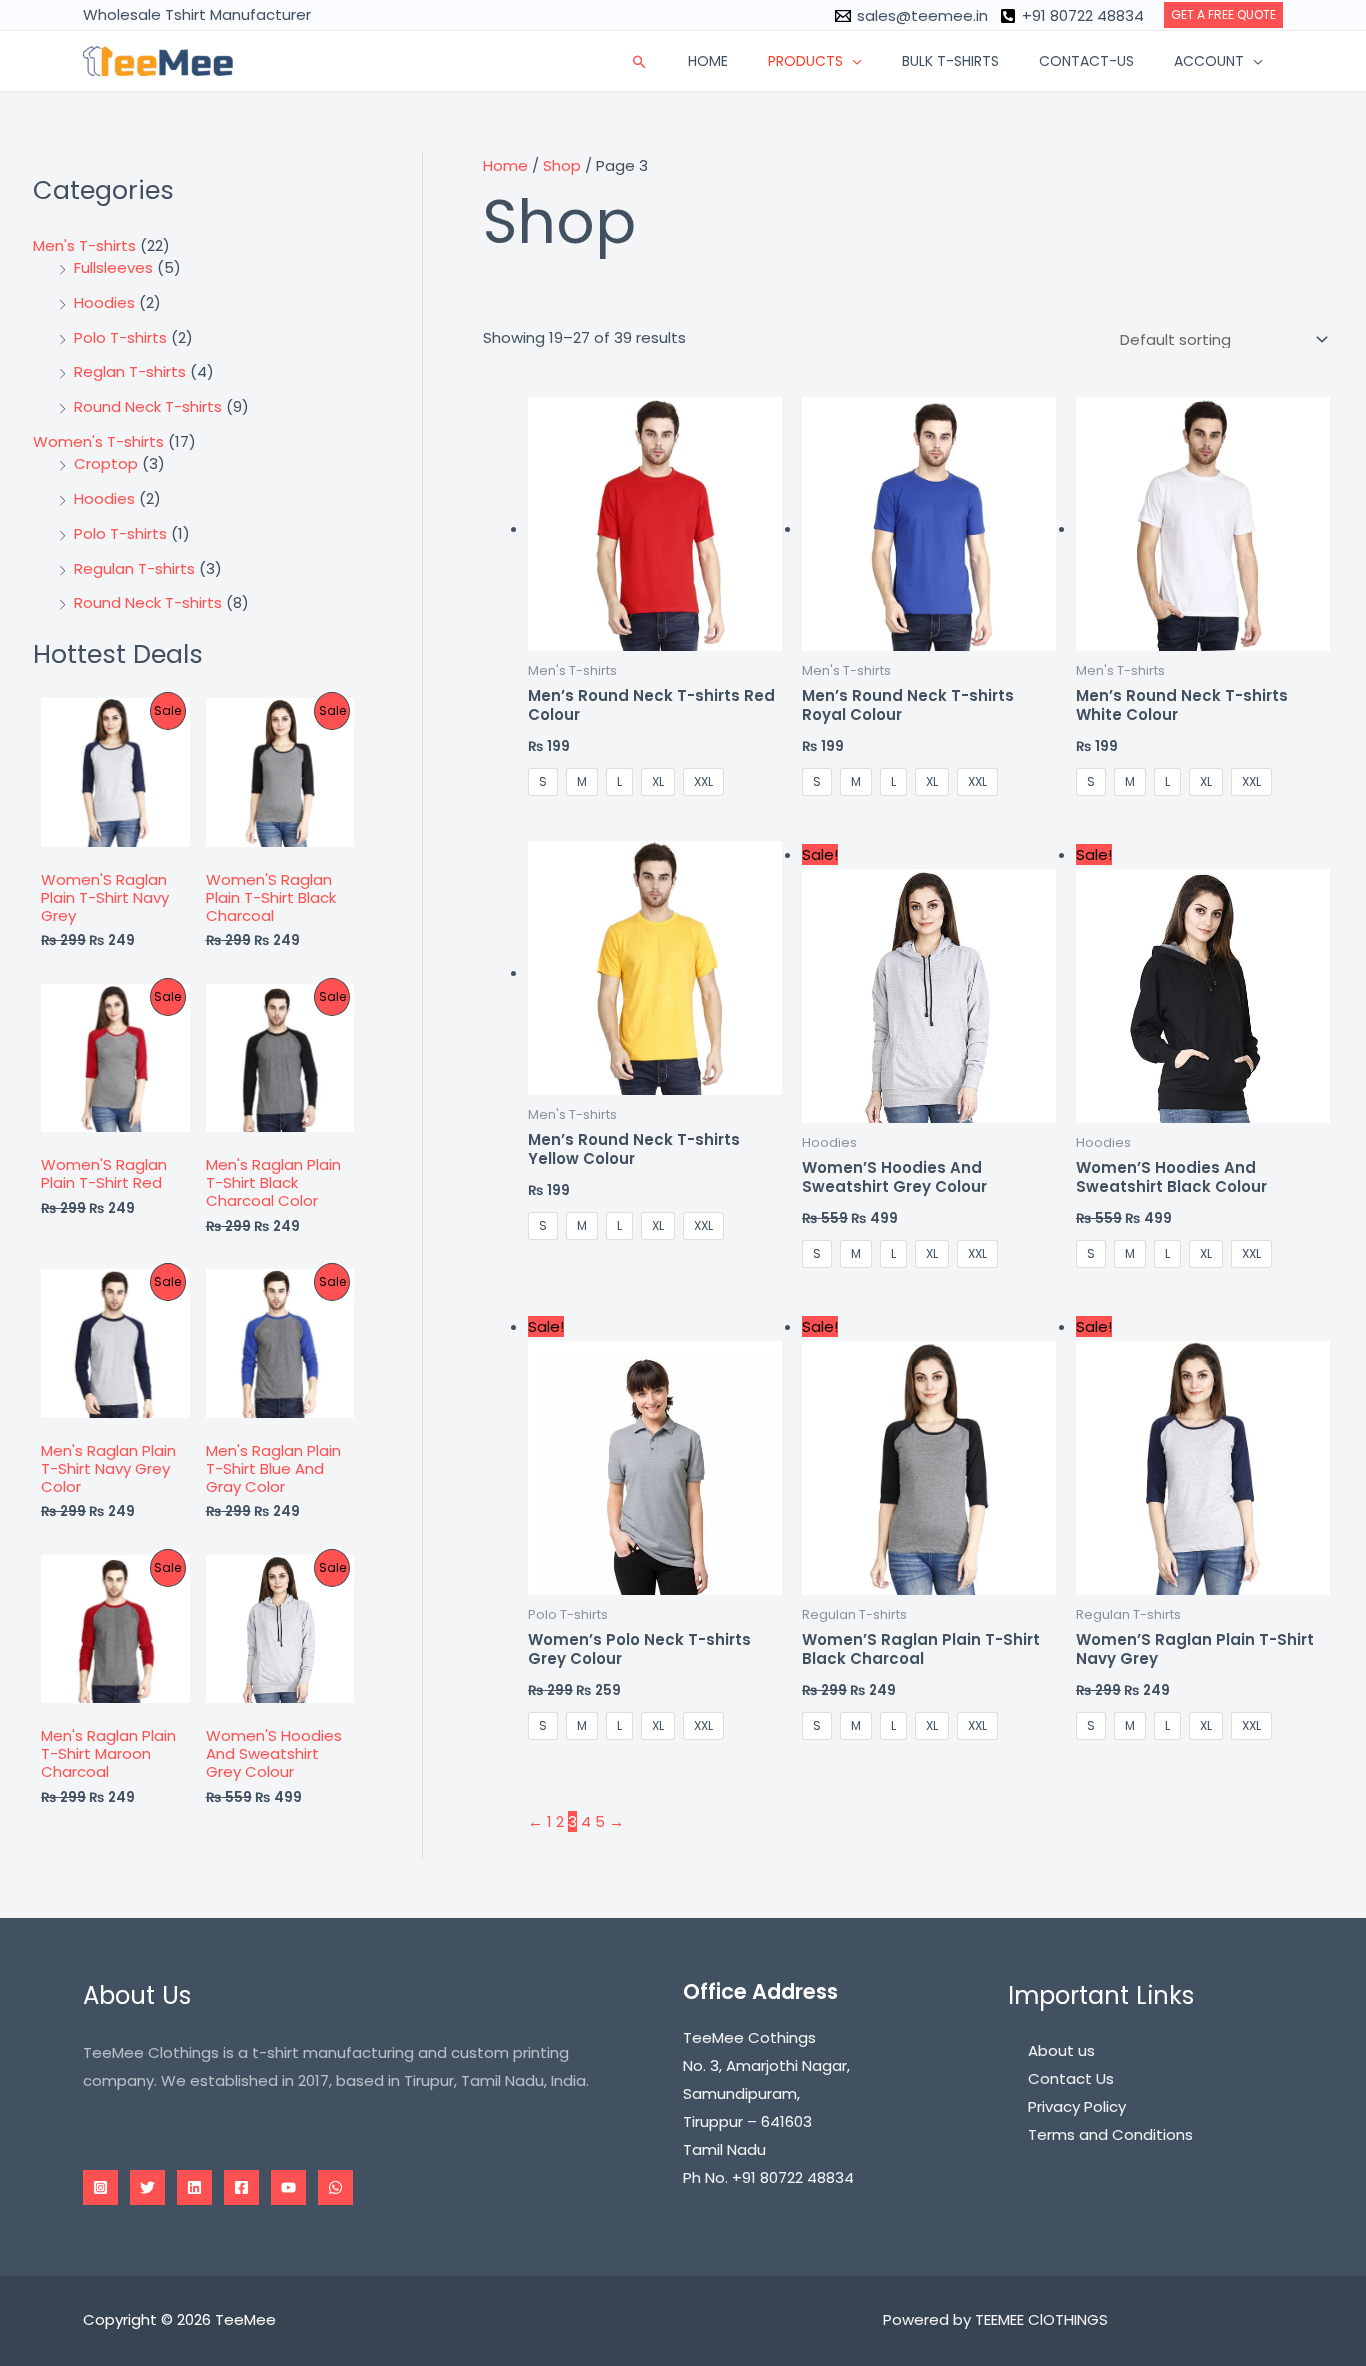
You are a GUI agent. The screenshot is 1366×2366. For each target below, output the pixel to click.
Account (1209, 61)
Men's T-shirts (84, 245)
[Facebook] (241, 2187)
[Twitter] (147, 2187)
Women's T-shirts (98, 441)
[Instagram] (100, 2187)
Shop (562, 165)
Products (805, 61)
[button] (1223, 15)
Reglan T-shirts (130, 371)
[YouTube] (288, 2187)
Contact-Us (1086, 61)
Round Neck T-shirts (148, 406)
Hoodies (104, 302)
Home (708, 61)
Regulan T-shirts (134, 568)
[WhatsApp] (335, 2187)
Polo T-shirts (120, 337)
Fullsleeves (113, 267)
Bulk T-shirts (950, 61)
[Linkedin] (194, 2187)
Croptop (106, 463)
